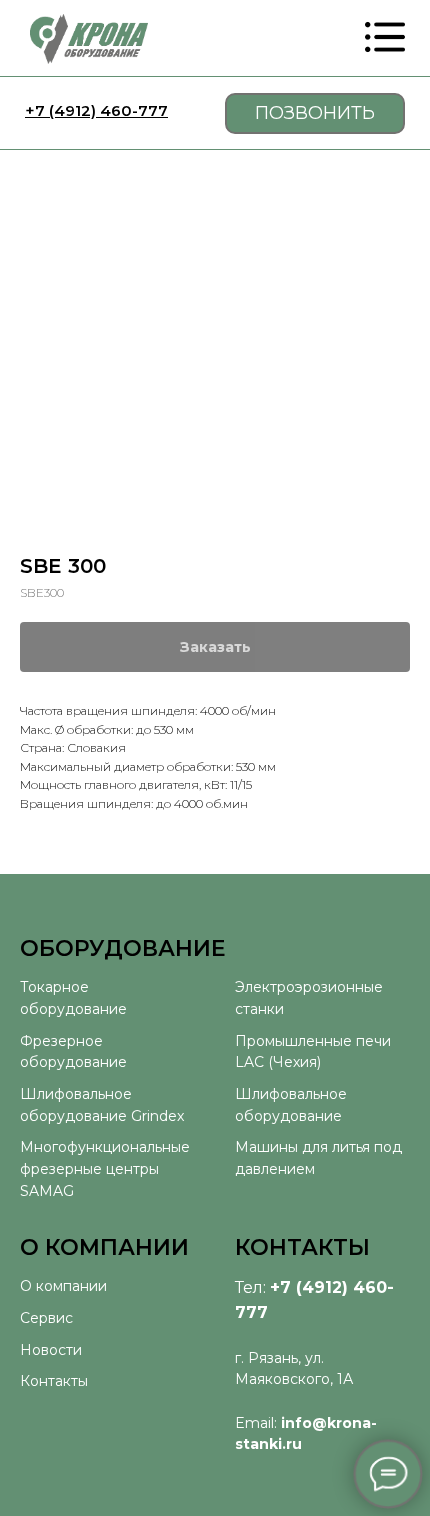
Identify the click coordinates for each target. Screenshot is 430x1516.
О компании (63, 1286)
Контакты (54, 1381)
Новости (51, 1350)
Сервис (46, 1318)
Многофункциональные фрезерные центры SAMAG (105, 1168)
